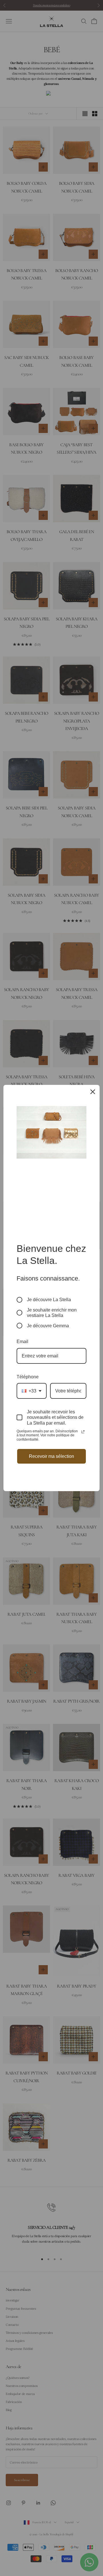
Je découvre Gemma (48, 1326)
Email (22, 1342)
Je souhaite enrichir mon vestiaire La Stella (52, 1313)
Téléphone (28, 1377)
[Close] (93, 1092)
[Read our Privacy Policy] (83, 1432)
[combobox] (32, 1391)
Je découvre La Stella (49, 1300)
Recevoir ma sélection (51, 1456)
